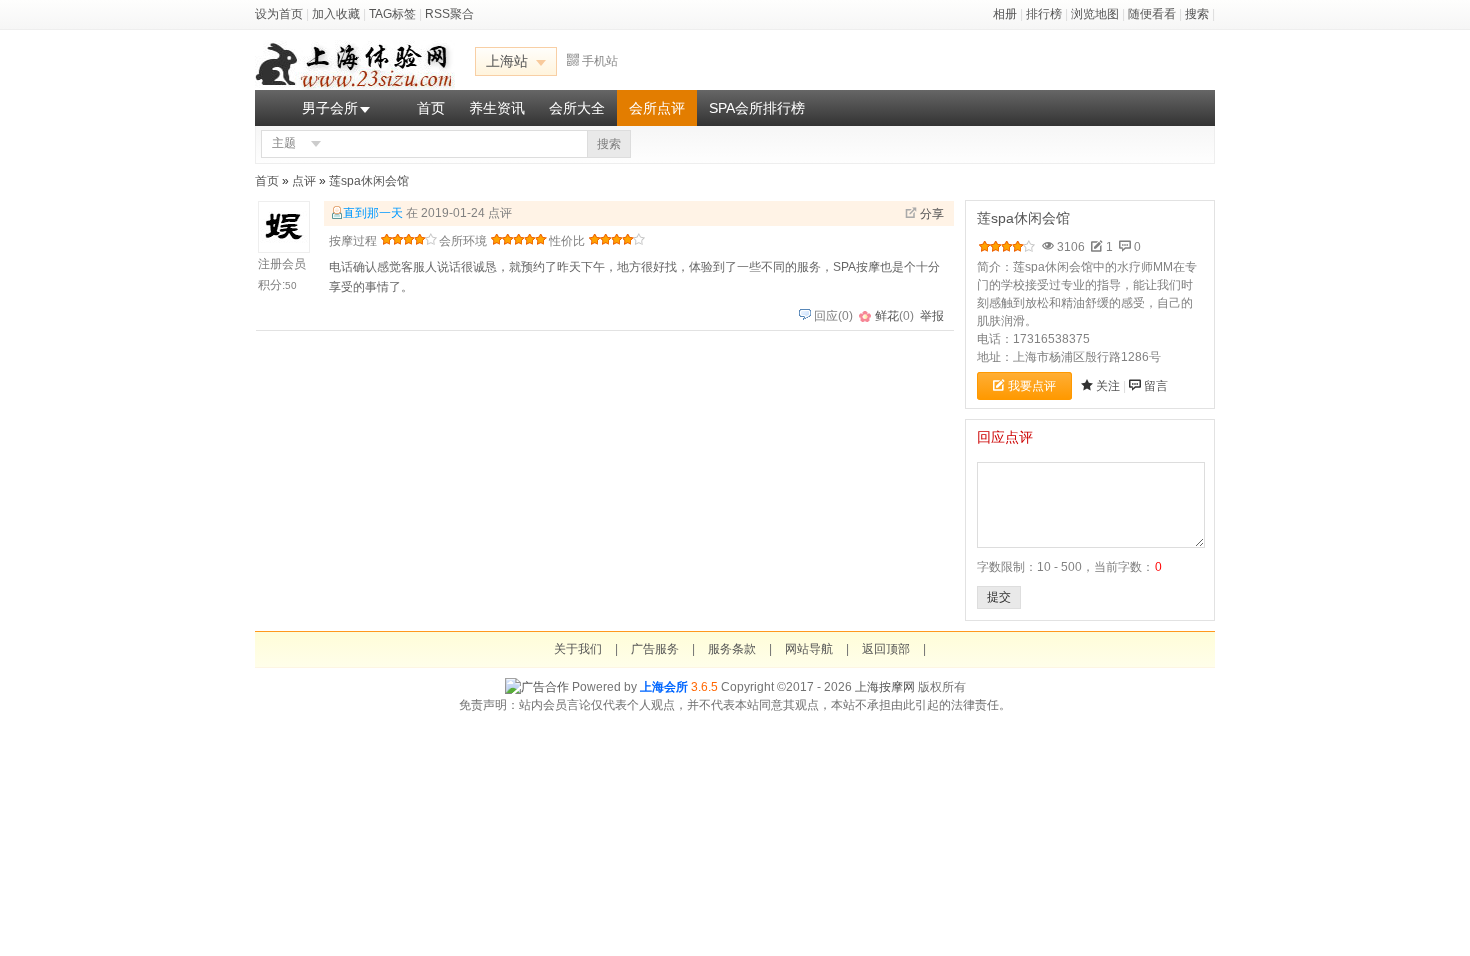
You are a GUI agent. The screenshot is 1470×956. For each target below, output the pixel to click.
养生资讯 (497, 108)
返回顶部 (886, 649)
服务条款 (732, 649)
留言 (1156, 386)
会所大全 (577, 108)
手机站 (600, 61)
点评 (304, 181)
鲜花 (887, 316)
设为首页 (279, 14)
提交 (999, 597)
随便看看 (1152, 14)
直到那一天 (373, 213)
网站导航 (809, 649)
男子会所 (330, 108)
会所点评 (657, 108)
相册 (1005, 14)
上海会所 (664, 687)
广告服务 (655, 649)
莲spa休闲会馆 (369, 181)
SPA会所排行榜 (757, 108)
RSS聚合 (449, 14)
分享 (932, 214)
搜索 (1197, 14)
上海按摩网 (885, 687)
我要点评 (1032, 386)
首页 (431, 108)
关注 (1108, 386)
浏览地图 (1095, 14)
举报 (932, 316)
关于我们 (578, 649)
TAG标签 (392, 14)
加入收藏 (336, 14)
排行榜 (1044, 14)
